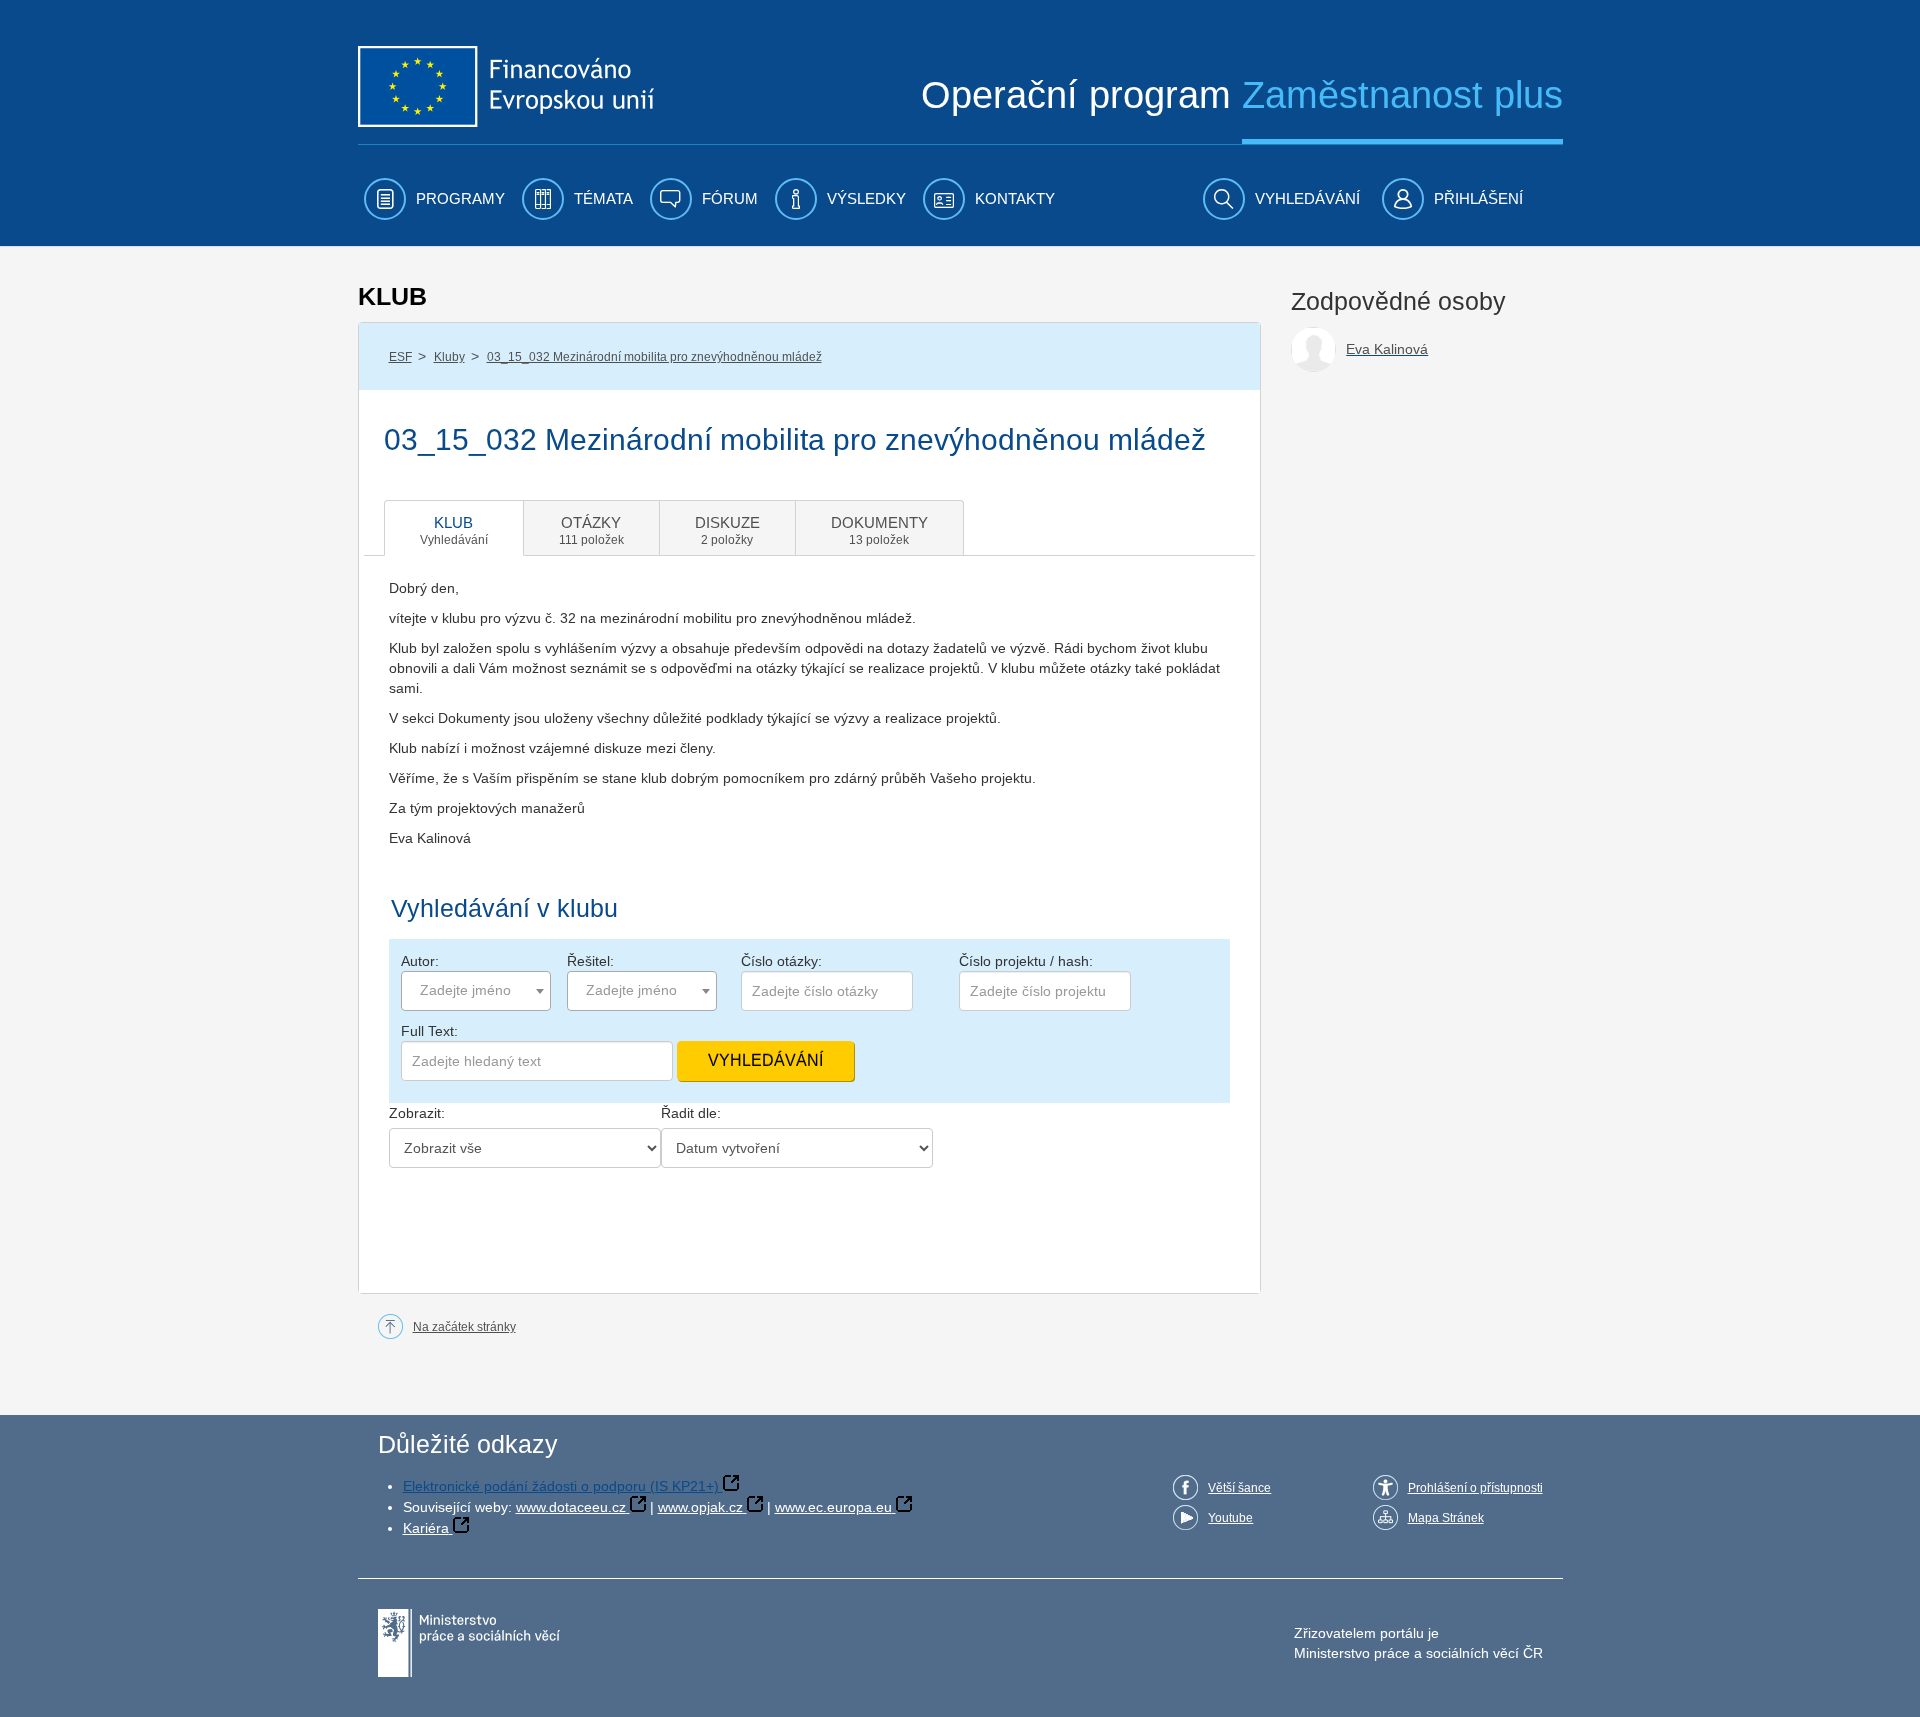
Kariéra (426, 1528)
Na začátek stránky (464, 1327)
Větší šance (1239, 1488)
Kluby (449, 357)
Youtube (1230, 1518)
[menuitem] (434, 199)
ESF (400, 357)
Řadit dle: (691, 1113)
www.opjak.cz (700, 1507)
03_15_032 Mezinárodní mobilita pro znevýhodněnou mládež (654, 357)
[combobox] (476, 991)
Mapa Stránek (1446, 1518)
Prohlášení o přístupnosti (1475, 1488)
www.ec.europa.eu (833, 1507)
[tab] (454, 528)
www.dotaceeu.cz (571, 1507)
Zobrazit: (417, 1113)
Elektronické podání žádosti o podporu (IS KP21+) (561, 1486)
